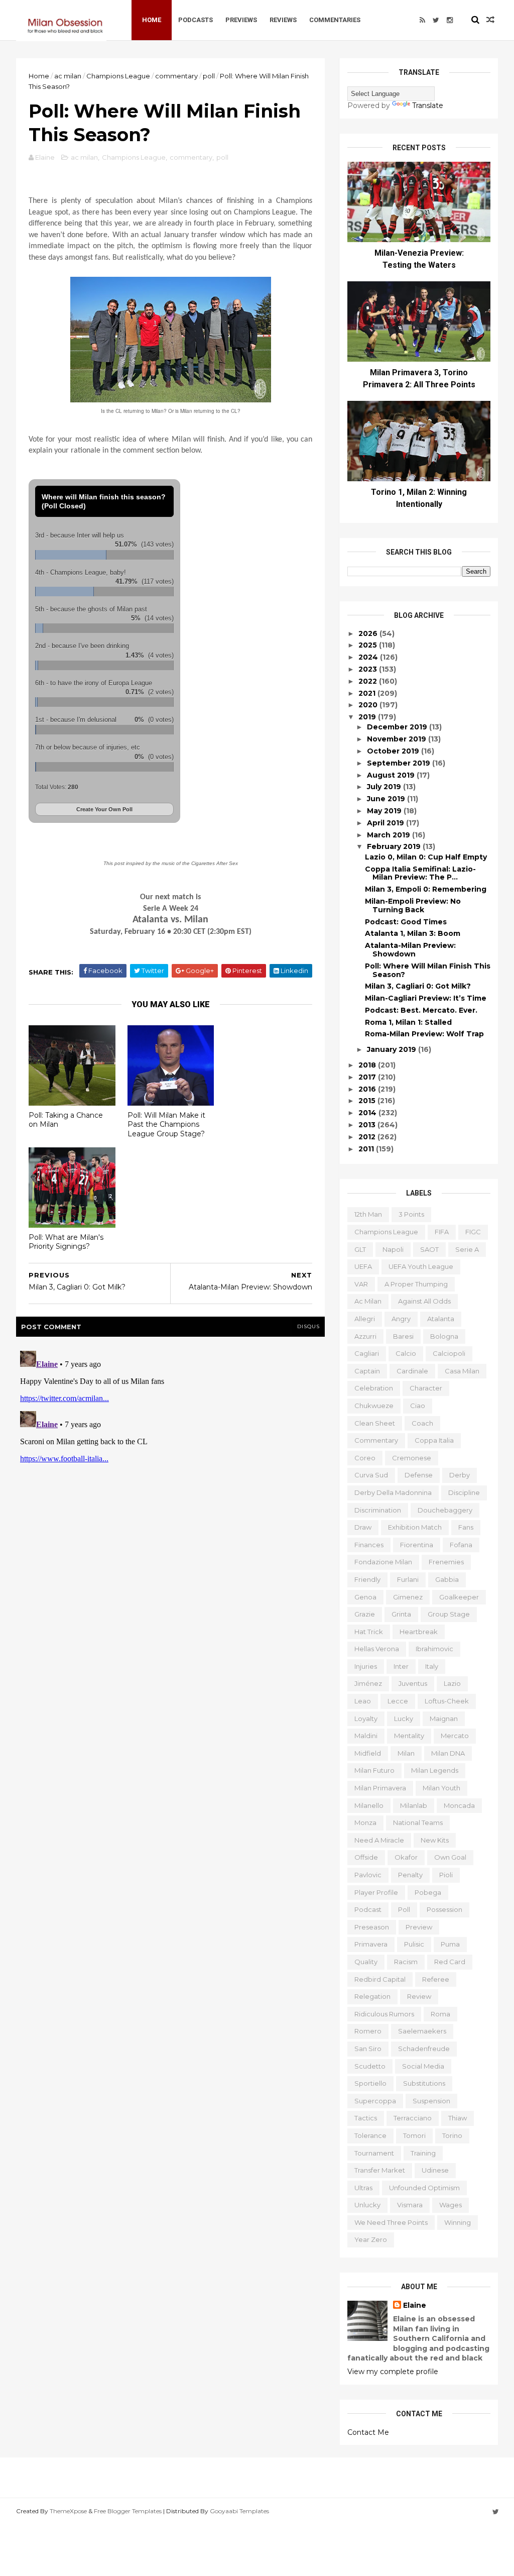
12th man (368, 1214)
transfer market (380, 2170)
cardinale (412, 1371)
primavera (371, 1944)
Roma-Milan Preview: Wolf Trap (424, 1034)
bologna (444, 1336)
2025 (369, 645)
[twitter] (436, 20)
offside (366, 1857)
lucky (404, 1719)
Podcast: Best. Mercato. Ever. (421, 1010)
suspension (431, 2101)
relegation (372, 1996)
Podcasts (196, 20)
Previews (241, 20)
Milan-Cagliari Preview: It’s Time (426, 998)
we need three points (391, 2222)
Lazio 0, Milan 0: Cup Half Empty (426, 857)
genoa (365, 1597)
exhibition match (415, 1527)
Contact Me (368, 2432)
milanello (369, 1805)
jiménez (368, 1683)
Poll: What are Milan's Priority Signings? (66, 1242)
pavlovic (368, 1875)
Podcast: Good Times (406, 922)
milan (406, 1753)
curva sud (371, 1475)
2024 (369, 657)
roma (440, 2014)
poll (209, 76)
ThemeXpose (68, 2511)
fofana (461, 1545)
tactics (366, 2118)
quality (366, 1962)
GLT (360, 1249)
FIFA (442, 1232)
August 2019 (392, 775)
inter (401, 1666)
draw (363, 1527)
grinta (401, 1614)
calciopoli (449, 1353)
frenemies (446, 1562)
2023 (369, 669)
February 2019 (395, 846)
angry (401, 1319)
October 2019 (394, 751)
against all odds (424, 1301)
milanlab (414, 1805)
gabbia (447, 1579)
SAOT (429, 1249)
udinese (435, 2170)
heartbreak (419, 1632)
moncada (459, 1805)
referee (436, 1979)
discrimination (378, 1510)
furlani (408, 1579)
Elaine (415, 2305)
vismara (410, 2205)
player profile (376, 1892)
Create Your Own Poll (104, 809)
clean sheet (375, 1423)
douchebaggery (445, 1510)
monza (365, 1822)
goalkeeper (459, 1597)
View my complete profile (393, 2372)
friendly (367, 1579)
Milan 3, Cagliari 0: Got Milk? (418, 986)
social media (423, 2066)
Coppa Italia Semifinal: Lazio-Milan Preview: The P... (420, 873)
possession (444, 1909)
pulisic (414, 1944)
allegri (365, 1319)
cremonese (412, 1458)
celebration (374, 1388)
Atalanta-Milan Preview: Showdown (410, 950)
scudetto (370, 2066)
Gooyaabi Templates (239, 2511)
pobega (428, 1892)
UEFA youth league (421, 1266)
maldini (366, 1736)
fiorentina (417, 1545)
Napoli (393, 1249)
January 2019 (393, 1049)
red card (450, 1962)
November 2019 (398, 739)
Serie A (467, 1249)
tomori (414, 2135)
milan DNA (448, 1753)
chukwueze (374, 1406)
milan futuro (374, 1770)
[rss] (422, 20)
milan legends (435, 1770)
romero (368, 2031)
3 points (411, 1214)
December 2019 (398, 727)
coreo (365, 1458)
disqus (308, 1326)
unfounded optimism (424, 2188)
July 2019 (385, 787)
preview (419, 1927)
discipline (464, 1492)
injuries (366, 1666)
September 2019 (400, 763)
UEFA (363, 1266)
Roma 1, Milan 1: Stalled (408, 1022)
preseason (372, 1927)
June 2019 (387, 799)
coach (422, 1423)
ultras (363, 2188)
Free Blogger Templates (128, 2511)
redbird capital (380, 1979)
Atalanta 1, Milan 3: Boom (413, 933)
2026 (369, 633)
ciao (418, 1406)
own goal (450, 1857)
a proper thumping (416, 1284)
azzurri (365, 1336)
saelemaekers (422, 2031)
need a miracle (379, 1840)
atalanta (441, 1319)
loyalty (366, 1719)
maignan (444, 1719)
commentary (176, 76)
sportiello (370, 2083)
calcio (406, 1353)
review (419, 1996)
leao (363, 1701)
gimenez (408, 1597)
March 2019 (390, 835)
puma (450, 1944)
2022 (369, 681)
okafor (406, 1857)
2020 (369, 705)
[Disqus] (170, 1472)
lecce (398, 1701)
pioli (446, 1875)
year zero (371, 2239)
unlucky (367, 2205)
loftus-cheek (447, 1701)
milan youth (441, 1788)
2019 (368, 717)
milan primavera (380, 1788)
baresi (403, 1336)
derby (460, 1475)
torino (452, 2135)
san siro (368, 2049)
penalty (410, 1875)
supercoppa (375, 2101)
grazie (365, 1614)
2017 (368, 1077)
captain (367, 1371)
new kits (435, 1840)
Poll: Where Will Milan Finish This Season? (428, 970)
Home (152, 20)
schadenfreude (424, 2049)
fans (466, 1527)
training (423, 2153)
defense (419, 1475)
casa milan (462, 1371)
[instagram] (450, 20)
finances (369, 1545)
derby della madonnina (393, 1492)
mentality (409, 1736)
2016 (368, 1089)
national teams (418, 1822)
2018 (368, 1065)
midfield (368, 1753)
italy (432, 1666)
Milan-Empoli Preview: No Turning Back (413, 905)
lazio (452, 1683)
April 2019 (387, 823)
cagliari (367, 1353)
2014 (368, 1113)
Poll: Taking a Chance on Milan (66, 1120)
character (426, 1388)
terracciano (413, 2118)
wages (451, 2205)
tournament (374, 2153)
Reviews (283, 20)
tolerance (370, 2135)
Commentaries (335, 20)
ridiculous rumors (384, 2014)
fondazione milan (383, 1562)
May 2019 (385, 811)
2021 (368, 693)
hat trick (369, 1632)
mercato (455, 1736)
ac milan (68, 76)
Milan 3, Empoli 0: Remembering (426, 889)
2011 (367, 1149)
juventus (413, 1683)
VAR (361, 1284)
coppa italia (434, 1440)
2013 (368, 1125)
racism (406, 1962)
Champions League (118, 76)
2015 (368, 1101)
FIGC (473, 1232)
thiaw (458, 2118)
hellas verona (377, 1649)
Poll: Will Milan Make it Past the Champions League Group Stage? (166, 1124)
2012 (368, 1137)
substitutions (424, 2083)
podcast (368, 1909)
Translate (428, 105)
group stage (449, 1614)
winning (458, 2222)
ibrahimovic (434, 1649)
